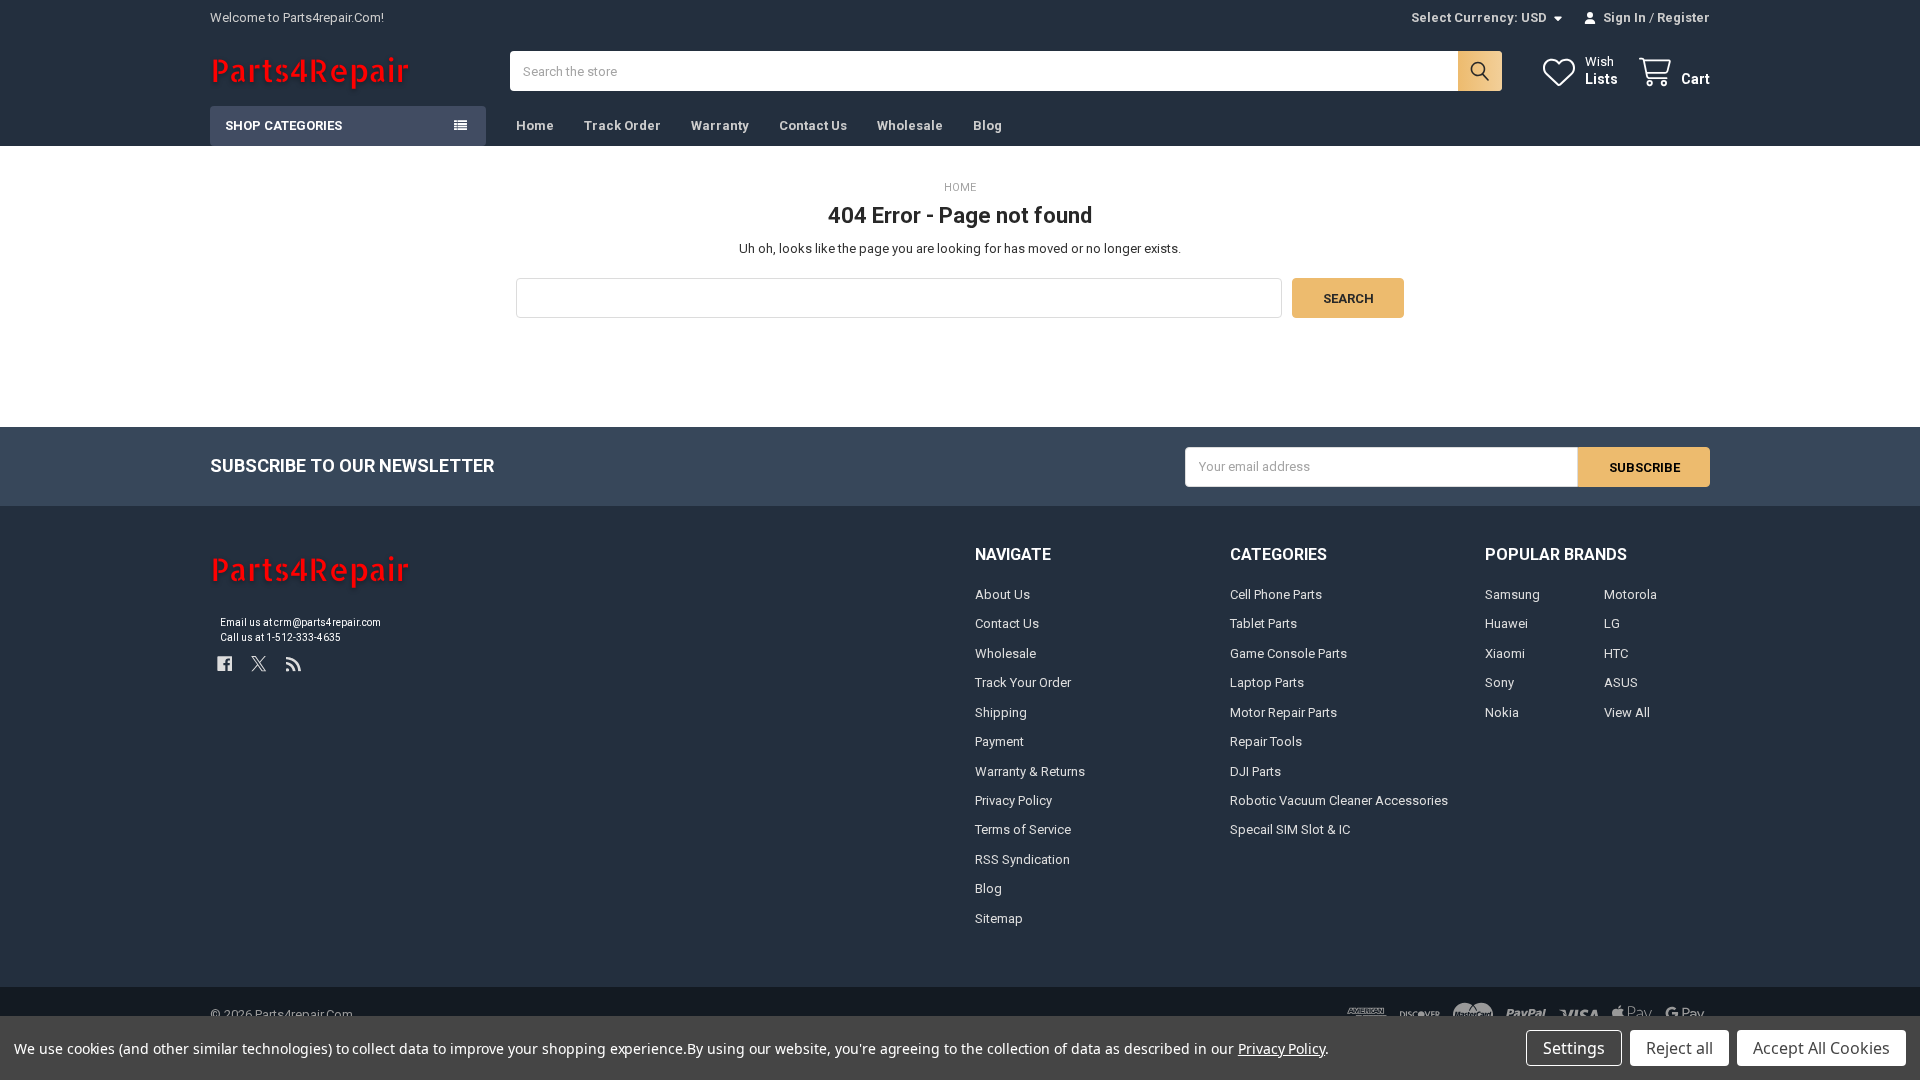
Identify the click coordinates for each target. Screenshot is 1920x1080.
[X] (258, 663)
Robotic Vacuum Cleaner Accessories (1339, 800)
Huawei (1506, 623)
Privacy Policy (1013, 800)
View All (1627, 712)
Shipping (1001, 712)
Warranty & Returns (1030, 771)
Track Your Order (1023, 682)
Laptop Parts (1267, 682)
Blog (987, 125)
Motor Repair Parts (1283, 712)
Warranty (720, 125)
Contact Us (813, 125)
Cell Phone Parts (1276, 594)
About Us (1002, 594)
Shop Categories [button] (283, 125)
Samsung (1512, 594)
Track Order (622, 125)
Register (1683, 17)
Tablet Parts (1263, 623)
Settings (1574, 1048)
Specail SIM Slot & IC (1290, 829)
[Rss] (293, 663)
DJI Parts (1255, 771)
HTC (1616, 653)
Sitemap (999, 918)
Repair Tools (1266, 741)
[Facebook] (224, 663)
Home (535, 125)
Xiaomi (1505, 653)
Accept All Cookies (1821, 1048)
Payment (999, 741)
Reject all (1679, 1048)
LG (1612, 623)
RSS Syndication (1022, 859)
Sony (1499, 682)
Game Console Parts (1288, 653)
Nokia (1502, 712)
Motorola (1630, 594)
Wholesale (910, 125)
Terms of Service (1023, 829)
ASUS (1621, 682)
